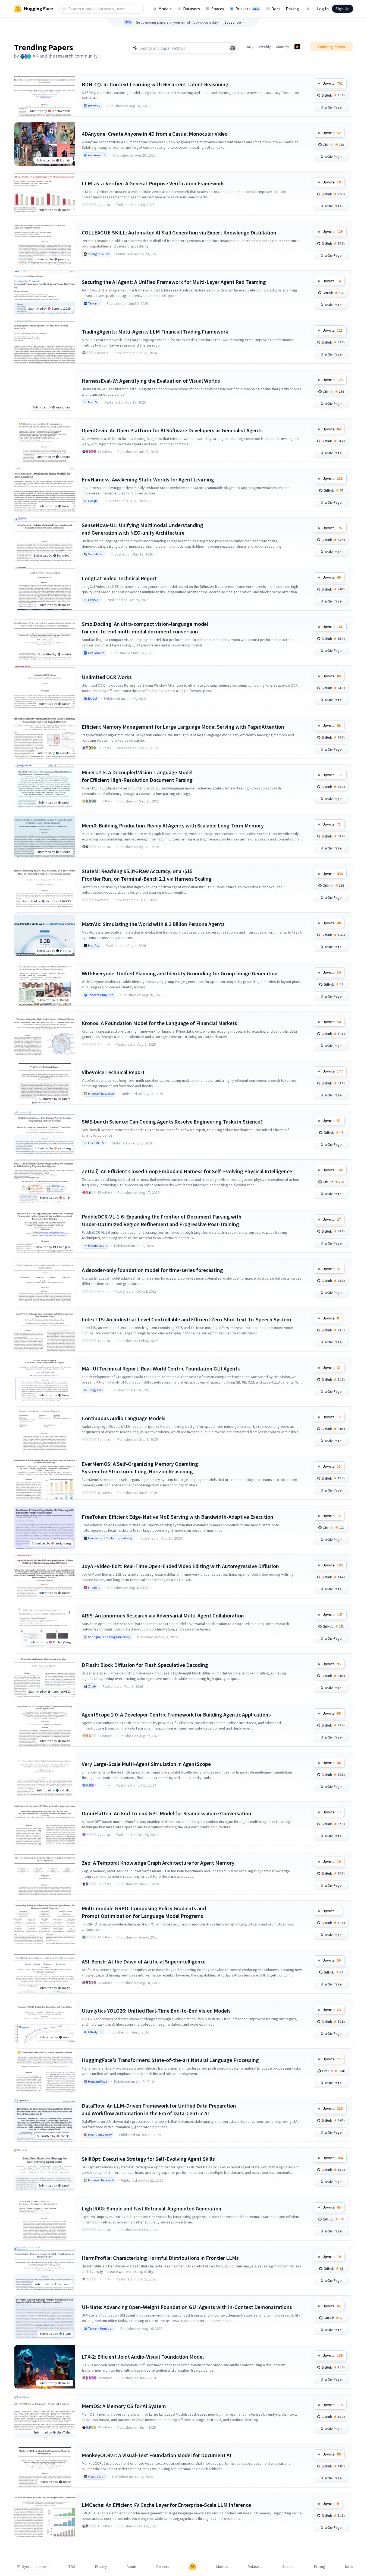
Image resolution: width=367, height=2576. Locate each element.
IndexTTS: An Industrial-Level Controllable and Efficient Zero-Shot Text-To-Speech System (186, 1319)
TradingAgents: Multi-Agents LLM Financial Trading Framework (155, 331)
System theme (34, 2567)
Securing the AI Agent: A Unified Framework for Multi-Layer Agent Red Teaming (174, 282)
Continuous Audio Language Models (124, 1418)
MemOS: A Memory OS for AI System (124, 2406)
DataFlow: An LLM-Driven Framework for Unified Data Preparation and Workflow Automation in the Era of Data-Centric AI (159, 2109)
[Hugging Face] (193, 2567)
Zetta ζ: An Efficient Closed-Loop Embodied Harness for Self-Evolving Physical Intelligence (187, 1171)
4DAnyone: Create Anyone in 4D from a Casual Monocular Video (155, 134)
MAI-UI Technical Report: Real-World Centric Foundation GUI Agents (161, 1368)
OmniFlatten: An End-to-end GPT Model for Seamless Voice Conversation (167, 1813)
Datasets (192, 9)
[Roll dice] (233, 48)
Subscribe (233, 22)
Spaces (218, 9)
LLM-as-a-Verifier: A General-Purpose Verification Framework (153, 183)
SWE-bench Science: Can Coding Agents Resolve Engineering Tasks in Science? (172, 1122)
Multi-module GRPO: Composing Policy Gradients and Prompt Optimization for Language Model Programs (144, 1912)
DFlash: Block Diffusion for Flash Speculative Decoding (145, 1665)
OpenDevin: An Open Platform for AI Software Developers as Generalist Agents (172, 430)
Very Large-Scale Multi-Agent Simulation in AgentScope (146, 1764)
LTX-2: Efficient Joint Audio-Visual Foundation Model (143, 2357)
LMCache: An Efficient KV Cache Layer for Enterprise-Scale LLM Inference (166, 2505)
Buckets (247, 9)
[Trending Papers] (297, 47)
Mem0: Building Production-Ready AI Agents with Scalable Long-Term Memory (173, 825)
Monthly (283, 47)
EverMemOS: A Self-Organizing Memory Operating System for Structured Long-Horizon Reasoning (140, 1468)
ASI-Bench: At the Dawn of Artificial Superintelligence (144, 1961)
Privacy (101, 2567)
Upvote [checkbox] (333, 83)
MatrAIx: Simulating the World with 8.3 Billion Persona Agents (153, 924)
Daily (250, 47)
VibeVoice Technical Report (113, 1072)
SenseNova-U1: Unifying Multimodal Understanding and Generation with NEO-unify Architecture (142, 529)
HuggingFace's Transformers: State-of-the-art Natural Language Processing (170, 2060)
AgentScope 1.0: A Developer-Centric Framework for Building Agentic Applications (176, 1714)
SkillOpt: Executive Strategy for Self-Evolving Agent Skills (148, 2159)
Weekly (265, 47)
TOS (72, 2567)
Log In (323, 9)
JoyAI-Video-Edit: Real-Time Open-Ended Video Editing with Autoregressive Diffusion (180, 1566)
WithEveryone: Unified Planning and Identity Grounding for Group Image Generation (180, 973)
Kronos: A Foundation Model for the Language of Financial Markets (159, 1023)
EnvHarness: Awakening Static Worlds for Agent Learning (148, 479)
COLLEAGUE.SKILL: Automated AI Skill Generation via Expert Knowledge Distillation (179, 232)
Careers (163, 2567)
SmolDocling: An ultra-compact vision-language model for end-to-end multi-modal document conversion (145, 628)
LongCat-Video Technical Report (119, 578)
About (131, 2567)
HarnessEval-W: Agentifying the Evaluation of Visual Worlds (151, 381)
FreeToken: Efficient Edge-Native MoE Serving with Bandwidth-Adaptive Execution (178, 1517)
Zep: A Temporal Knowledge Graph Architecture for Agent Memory (158, 1863)
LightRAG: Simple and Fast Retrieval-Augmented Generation (152, 2208)
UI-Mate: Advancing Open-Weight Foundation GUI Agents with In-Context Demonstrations (187, 2307)
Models (165, 9)
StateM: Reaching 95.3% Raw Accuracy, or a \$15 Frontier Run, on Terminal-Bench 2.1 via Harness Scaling (147, 875)
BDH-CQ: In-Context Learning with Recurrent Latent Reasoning (155, 84)
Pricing (292, 9)
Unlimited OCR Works (107, 677)
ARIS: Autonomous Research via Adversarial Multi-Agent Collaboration (163, 1615)
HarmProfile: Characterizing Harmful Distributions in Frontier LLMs (160, 2258)
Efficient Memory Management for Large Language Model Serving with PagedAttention (183, 727)
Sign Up (343, 9)
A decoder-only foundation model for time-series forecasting (152, 1270)
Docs (276, 9)
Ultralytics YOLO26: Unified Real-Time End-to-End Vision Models (156, 2011)
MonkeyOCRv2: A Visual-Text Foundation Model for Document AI (156, 2455)
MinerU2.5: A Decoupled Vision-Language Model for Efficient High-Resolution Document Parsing (137, 776)
